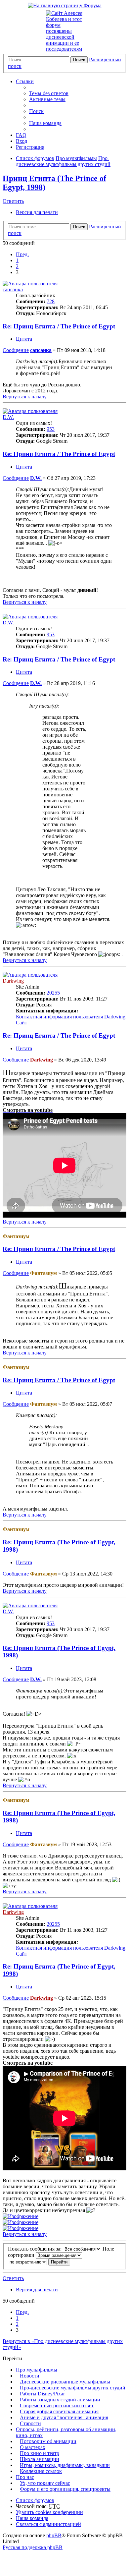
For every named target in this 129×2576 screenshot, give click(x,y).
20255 (53, 993)
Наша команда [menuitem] (45, 123)
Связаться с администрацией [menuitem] (48, 2524)
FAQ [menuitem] (21, 135)
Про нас (25, 2477)
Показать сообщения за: (35, 2249)
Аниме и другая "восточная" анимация (64, 2417)
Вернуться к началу (25, 397)
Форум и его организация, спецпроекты (65, 2489)
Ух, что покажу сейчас (45, 2483)
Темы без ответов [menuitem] (49, 93)
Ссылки (25, 81)
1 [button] (17, 260)
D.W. (8, 417)
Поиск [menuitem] (36, 111)
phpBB (54, 2535)
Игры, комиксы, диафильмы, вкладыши (65, 2465)
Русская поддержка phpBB (33, 2547)
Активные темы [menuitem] (47, 99)
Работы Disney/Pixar (42, 2394)
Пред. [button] (22, 254)
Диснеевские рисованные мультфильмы (65, 2382)
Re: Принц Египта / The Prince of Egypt (59, 326)
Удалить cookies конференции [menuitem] (49, 2512)
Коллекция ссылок (41, 2471)
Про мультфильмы (37, 2370)
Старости (30, 2423)
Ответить (13, 201)
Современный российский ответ (57, 2405)
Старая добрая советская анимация (59, 2411)
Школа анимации (40, 2459)
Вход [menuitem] (21, 141)
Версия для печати (37, 212)
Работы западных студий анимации (60, 2400)
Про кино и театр (40, 2453)
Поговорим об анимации (48, 2441)
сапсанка (13, 289)
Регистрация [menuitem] (30, 147)
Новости (30, 2376)
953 (51, 429)
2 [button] (17, 266)
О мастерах (33, 2447)
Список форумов (35, 2500)
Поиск (79, 60)
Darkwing (13, 981)
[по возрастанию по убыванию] (27, 2262)
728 (51, 301)
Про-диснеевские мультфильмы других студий (73, 2388)
